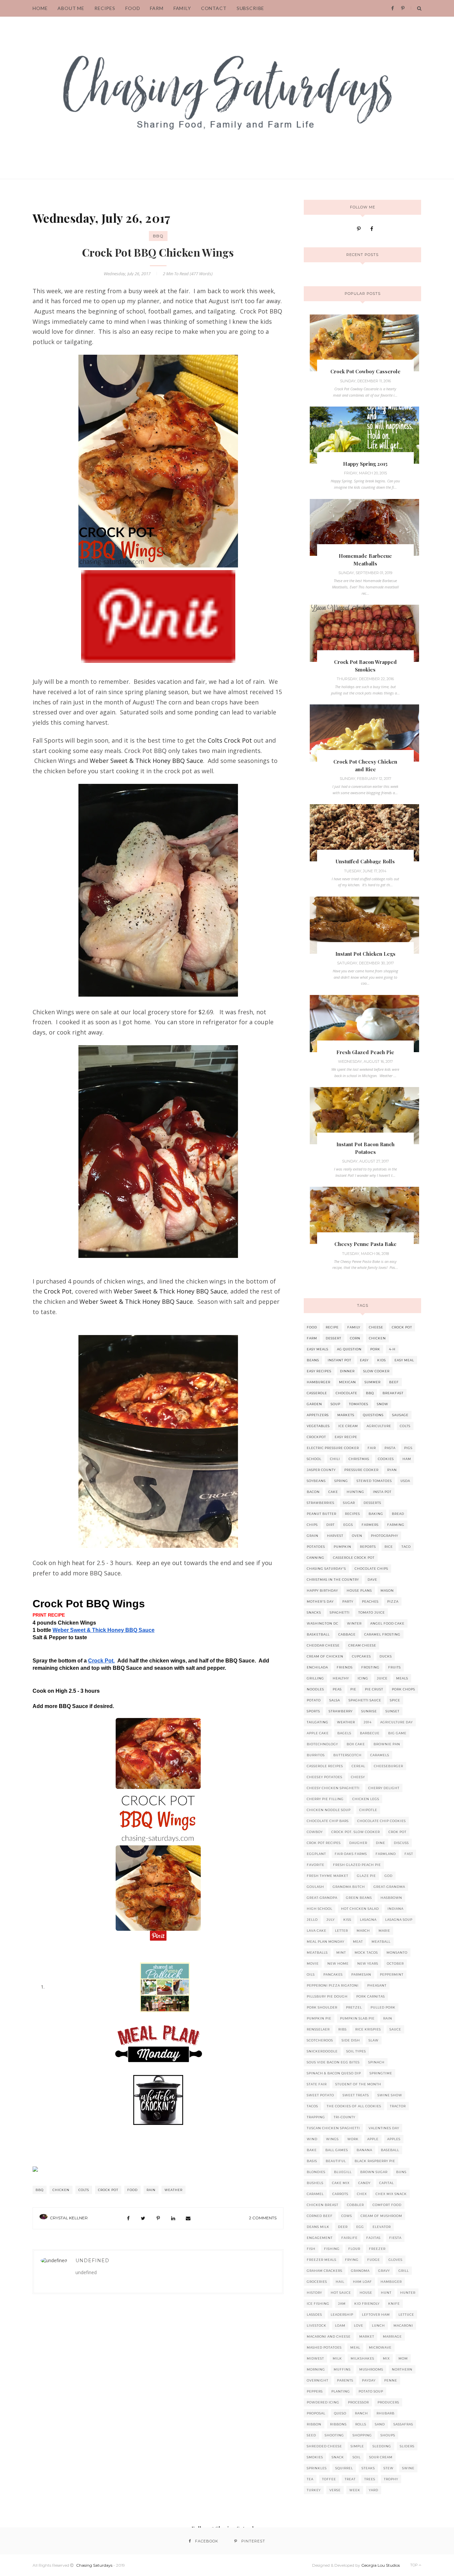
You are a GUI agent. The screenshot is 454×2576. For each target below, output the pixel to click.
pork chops (403, 1689)
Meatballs (317, 1953)
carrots (340, 2194)
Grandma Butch (349, 1887)
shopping (362, 2435)
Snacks (314, 1612)
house (366, 2293)
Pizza (393, 1601)
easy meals (318, 1349)
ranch (361, 2413)
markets (346, 1415)
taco (406, 1547)
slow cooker (376, 1371)
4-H (392, 1349)
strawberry (341, 1711)
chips (312, 1525)
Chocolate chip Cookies (382, 1821)
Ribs (342, 2029)
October (395, 1963)
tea (310, 2479)
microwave (380, 2347)
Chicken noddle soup (329, 1810)
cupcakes (361, 1656)
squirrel (344, 2468)
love (359, 2326)
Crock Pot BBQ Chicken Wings (158, 252)
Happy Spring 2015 (365, 464)
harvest (335, 1536)
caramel (315, 2194)
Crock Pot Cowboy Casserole (365, 371)
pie (353, 1689)
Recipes (352, 1514)
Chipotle (368, 1810)
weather (173, 2190)
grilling (315, 1678)
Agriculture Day (397, 1722)
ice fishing (318, 2304)
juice (382, 1678)
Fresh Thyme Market (328, 1876)
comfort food (387, 2205)
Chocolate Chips (371, 1569)
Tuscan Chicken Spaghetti (333, 2128)
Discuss (401, 1843)
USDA (405, 1481)
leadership (342, 2315)
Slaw (374, 2040)
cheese (376, 1327)
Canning (316, 1558)
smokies (315, 2457)
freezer (377, 2249)
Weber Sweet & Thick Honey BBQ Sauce (146, 761)
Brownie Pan (387, 1744)
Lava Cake (317, 1931)
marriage (392, 2336)
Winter (354, 1623)
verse (335, 2490)
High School (320, 1909)
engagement (320, 2238)
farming (396, 1525)
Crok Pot (397, 1832)
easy (364, 1360)
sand (380, 2424)
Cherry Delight (384, 1788)
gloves (396, 2260)
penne (391, 2380)
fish (311, 2249)
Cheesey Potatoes (325, 1777)
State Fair (317, 2084)
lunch (378, 2326)
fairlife (349, 2238)
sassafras (403, 2424)
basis (312, 2161)
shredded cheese (324, 2446)
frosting (370, 1667)
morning (316, 2369)
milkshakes (362, 2358)
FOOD (133, 8)
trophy (391, 2479)
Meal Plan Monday (326, 1942)
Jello (312, 1920)
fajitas (373, 2238)
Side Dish (351, 2040)
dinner (347, 1371)
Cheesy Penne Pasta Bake (365, 1244)
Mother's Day (320, 1601)
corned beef (320, 2216)
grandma (360, 2271)
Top (414, 2565)
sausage (400, 1415)
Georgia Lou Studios (381, 2565)
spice (395, 1700)
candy (364, 2183)
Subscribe (251, 8)
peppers (315, 2391)
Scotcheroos (320, 2040)
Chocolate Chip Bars (328, 1821)
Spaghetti (340, 1612)
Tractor (398, 2106)
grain (313, 1536)
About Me (71, 8)
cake (333, 1492)
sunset (393, 1711)
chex (362, 2194)
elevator (382, 2227)
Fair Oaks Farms (351, 1854)
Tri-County (344, 2117)
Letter (341, 1931)
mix (386, 2358)
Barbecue (370, 1733)
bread (398, 1514)
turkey (314, 2490)
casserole (317, 1393)
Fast (409, 1854)
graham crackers (325, 2271)
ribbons (338, 2424)
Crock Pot (58, 1291)
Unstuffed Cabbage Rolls (365, 861)
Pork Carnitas (371, 1996)
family (354, 1327)
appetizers (318, 1415)
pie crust (374, 1689)
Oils (311, 1974)
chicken (61, 2190)
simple (357, 2446)
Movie (313, 1963)
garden (314, 1404)
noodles (315, 1689)
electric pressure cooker (333, 1448)
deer (343, 2227)
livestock (317, 2326)
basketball (318, 1634)
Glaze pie (366, 1876)
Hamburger (319, 1382)
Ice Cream (348, 1426)
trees (370, 2479)
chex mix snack (391, 2194)
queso (340, 2413)
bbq (158, 236)
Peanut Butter (322, 1514)
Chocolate (346, 1393)
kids (382, 1360)
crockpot (316, 1437)
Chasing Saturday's (326, 1569)
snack (338, 2457)
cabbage (347, 1634)
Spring (341, 1481)
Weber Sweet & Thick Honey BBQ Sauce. (137, 1301)
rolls (361, 2424)
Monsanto (397, 1953)
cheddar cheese (323, 1645)
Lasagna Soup (399, 1920)
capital (387, 2183)
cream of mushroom (381, 2216)
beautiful (336, 2161)
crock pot (108, 2190)
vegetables (318, 1426)
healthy (341, 1678)
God (389, 1876)
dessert (334, 1338)
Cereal (358, 1766)
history (314, 2293)
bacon (313, 1492)
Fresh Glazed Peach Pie (365, 1052)
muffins (342, 2369)
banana (364, 2150)
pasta (390, 1448)
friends (345, 1667)
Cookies (386, 1459)
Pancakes (333, 1974)
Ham (407, 1459)
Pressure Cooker (361, 1470)
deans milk (318, 2227)
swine (408, 2468)
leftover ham (376, 2315)
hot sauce (341, 2293)
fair (372, 1448)
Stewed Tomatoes (374, 1481)
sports (313, 1711)
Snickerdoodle (322, 2051)
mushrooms (371, 2369)
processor (358, 2402)
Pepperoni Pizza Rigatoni (333, 1985)
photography (385, 1536)
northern (402, 2369)
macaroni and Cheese (329, 2336)
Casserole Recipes (325, 1766)
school (314, 1459)
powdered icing (323, 2402)
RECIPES (105, 8)
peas (337, 1689)
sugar (349, 1503)
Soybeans (316, 1481)
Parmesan (361, 1974)
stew (389, 2468)
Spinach (376, 2062)
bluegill (343, 2172)
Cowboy (315, 1832)
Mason (387, 1591)
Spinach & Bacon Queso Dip (334, 2073)
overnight (318, 2380)
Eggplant (316, 1854)
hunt (386, 2293)
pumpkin (342, 1547)
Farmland (386, 1854)
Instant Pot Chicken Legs (365, 954)
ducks (386, 1656)
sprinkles (317, 2468)
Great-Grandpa (322, 1898)
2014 (368, 1722)
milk (337, 2358)
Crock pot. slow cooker (356, 1832)
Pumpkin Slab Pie (357, 2018)
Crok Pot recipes (324, 1843)
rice (389, 1547)
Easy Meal (404, 1360)
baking (376, 1514)
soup (336, 1404)
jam (342, 2304)
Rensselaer (318, 2029)
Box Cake (356, 1744)
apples (394, 2139)
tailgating (318, 1722)
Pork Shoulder (322, 2007)
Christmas (359, 1459)
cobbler (355, 2205)
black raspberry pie (375, 2161)
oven (357, 1536)
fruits (395, 1667)
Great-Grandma (389, 1887)
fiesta (395, 2238)
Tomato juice (372, 1612)
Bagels (344, 1733)
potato (314, 1700)
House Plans (359, 1591)
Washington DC (323, 1623)
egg (360, 2227)
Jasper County (321, 1470)
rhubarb (386, 2413)
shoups (388, 2435)
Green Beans (359, 1898)
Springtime (381, 2073)
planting (341, 2391)
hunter (408, 2293)
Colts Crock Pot (230, 740)
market (367, 2336)
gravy (384, 2271)
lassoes (314, 2315)
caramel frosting (382, 1634)
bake (312, 2150)
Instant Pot (340, 1360)
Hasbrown (391, 1898)
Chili (335, 1459)
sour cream (381, 2457)
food (132, 2190)
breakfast (393, 1393)
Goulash (315, 1887)
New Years (368, 1963)
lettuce (406, 2315)
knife (394, 2304)
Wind (312, 2139)
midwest (315, 2358)
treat (350, 2479)
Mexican (347, 1382)
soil (357, 2457)
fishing (332, 2249)
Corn (355, 1338)
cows (347, 2216)
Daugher (358, 1843)
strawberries (321, 1503)
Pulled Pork (383, 2007)
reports (368, 1547)
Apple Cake (318, 1733)
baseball (390, 2150)
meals (402, 1678)
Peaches (370, 1601)
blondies (316, 2172)
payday (369, 2380)
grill (404, 2271)
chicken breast (323, 2205)
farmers (370, 1525)
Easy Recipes (319, 1371)
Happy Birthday (322, 1591)
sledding (382, 2446)
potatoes (316, 1547)
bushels (315, 2183)
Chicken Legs (366, 1799)
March (363, 1931)
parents (345, 2380)
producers (388, 2402)
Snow (383, 1404)
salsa (335, 1700)
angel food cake (387, 1623)
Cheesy (358, 1777)
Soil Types (356, 2051)
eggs (348, 1525)
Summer (373, 1382)
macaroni (403, 2326)
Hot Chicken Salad (360, 1909)
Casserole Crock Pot (354, 1558)
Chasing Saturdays (94, 2565)
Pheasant (377, 1985)
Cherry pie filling (325, 1799)
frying (352, 2260)
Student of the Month (358, 2084)
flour (354, 2249)
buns (401, 2172)
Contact (214, 8)
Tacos (312, 2106)
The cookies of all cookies (354, 2106)
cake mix (341, 2183)
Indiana (396, 1909)
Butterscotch (347, 1755)
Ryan (392, 1470)
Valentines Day (384, 2128)
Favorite (316, 1865)
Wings (332, 2139)
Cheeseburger (389, 1766)
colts (84, 2190)
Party (348, 1601)
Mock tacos (366, 1953)
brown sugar (374, 2172)
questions (373, 1415)
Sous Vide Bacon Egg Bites (333, 2062)
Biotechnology (322, 1744)
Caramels (380, 1755)
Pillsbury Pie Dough (327, 1996)
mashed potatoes (324, 2347)
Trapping (316, 2117)
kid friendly (367, 2304)
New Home (338, 1963)
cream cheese (362, 1645)
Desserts (372, 1503)
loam (340, 2326)
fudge (374, 2260)
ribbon (314, 2424)
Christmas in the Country (333, 1580)
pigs (408, 1448)
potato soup (371, 2391)
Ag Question (349, 1349)
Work (353, 2139)
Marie (384, 1931)
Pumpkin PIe (319, 2018)
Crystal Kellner (69, 2218)
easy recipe (346, 1437)
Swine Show (390, 2095)
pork (375, 1349)
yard (374, 2490)
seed (311, 2435)
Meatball (381, 1942)
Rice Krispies (368, 2029)
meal (355, 2347)
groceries (317, 2282)
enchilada (317, 1667)
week (355, 2490)
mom (403, 2358)
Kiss (347, 1920)
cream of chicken (325, 1656)
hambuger (391, 2282)
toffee (329, 2479)
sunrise (369, 1711)
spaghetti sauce (365, 1700)
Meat (358, 1942)
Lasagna (368, 1920)
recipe (332, 1327)
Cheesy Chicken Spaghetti (333, 1788)
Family (182, 8)
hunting (355, 1492)
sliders (407, 2446)
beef (394, 1382)
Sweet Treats (356, 2095)
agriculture (379, 1426)
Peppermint (392, 1974)
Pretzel (354, 2007)
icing (363, 1678)
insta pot (382, 1492)
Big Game (397, 1733)
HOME (40, 8)
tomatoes (359, 1404)
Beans (313, 1360)
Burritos (316, 1755)
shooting (334, 2435)
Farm (157, 8)
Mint (341, 1953)
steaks (368, 2468)
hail (340, 2282)
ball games (337, 2150)
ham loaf (362, 2282)
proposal (316, 2413)
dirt (331, 1525)
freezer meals (322, 2260)
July (331, 1920)
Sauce (395, 2029)
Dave (372, 1580)
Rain (151, 2190)
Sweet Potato (320, 2095)
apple (373, 2139)
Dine (381, 1843)
